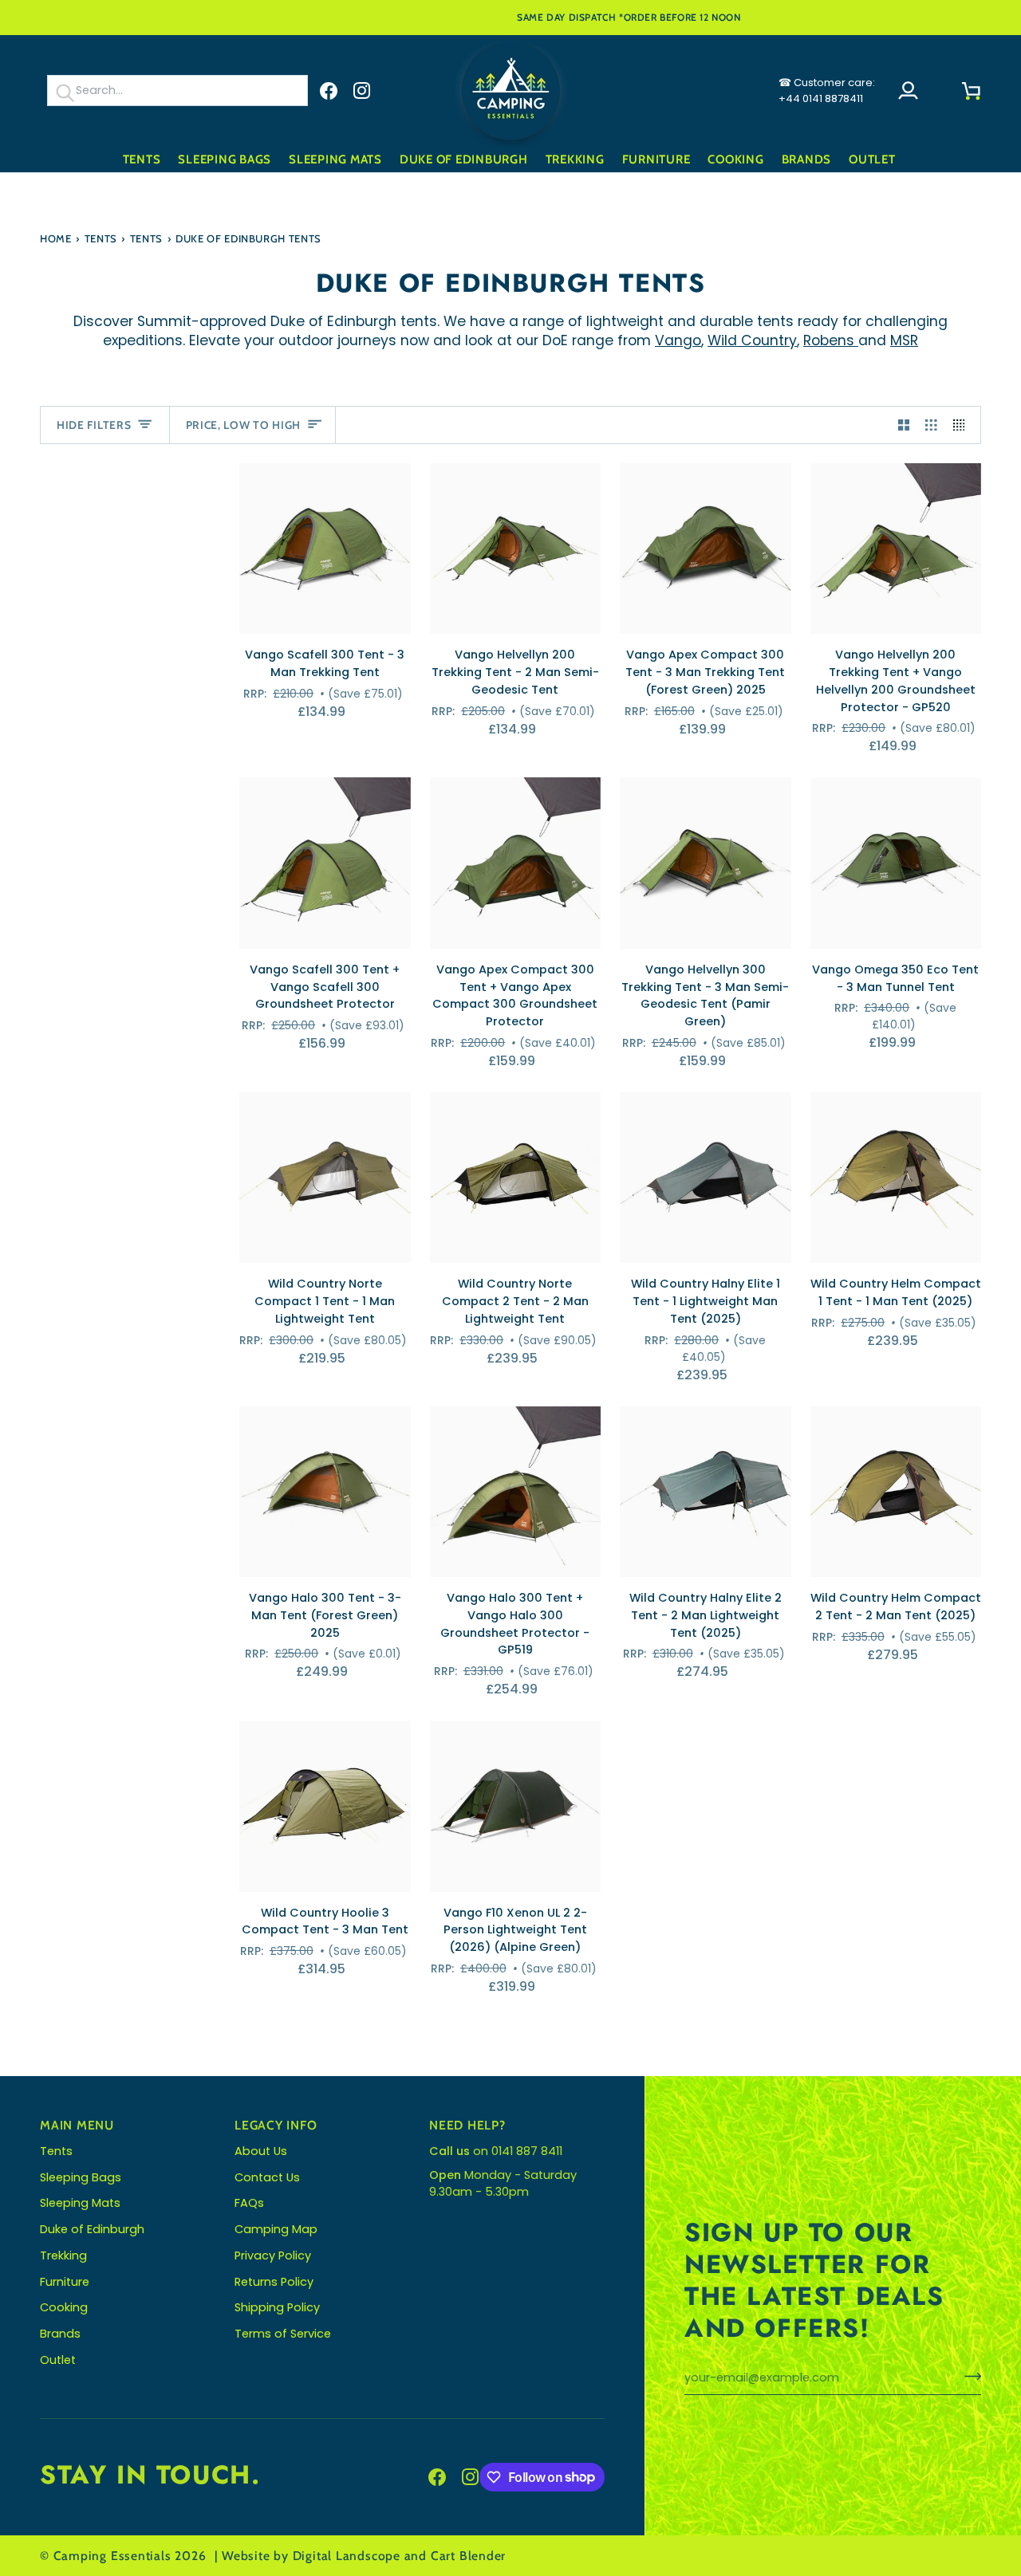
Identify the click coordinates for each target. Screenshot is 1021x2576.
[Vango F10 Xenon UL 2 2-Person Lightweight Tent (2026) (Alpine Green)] (516, 1806)
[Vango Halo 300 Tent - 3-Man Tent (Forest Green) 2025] (325, 1492)
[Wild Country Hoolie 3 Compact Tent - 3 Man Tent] (325, 1806)
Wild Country (752, 340)
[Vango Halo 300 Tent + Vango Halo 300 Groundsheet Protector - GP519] (516, 1492)
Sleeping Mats (80, 2203)
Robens (831, 340)
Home (56, 238)
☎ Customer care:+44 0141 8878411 (827, 90)
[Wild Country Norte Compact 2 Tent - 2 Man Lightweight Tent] (516, 1178)
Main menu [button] (77, 2125)
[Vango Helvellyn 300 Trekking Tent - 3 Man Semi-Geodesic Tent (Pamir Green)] (706, 863)
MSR (904, 340)
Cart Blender (468, 2556)
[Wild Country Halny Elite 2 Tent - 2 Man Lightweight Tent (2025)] (706, 1492)
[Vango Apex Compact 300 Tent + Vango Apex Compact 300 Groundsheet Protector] (516, 863)
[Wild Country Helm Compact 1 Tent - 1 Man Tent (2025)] (896, 1178)
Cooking (64, 2307)
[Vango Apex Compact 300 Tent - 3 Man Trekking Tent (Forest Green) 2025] (706, 549)
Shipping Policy (277, 2307)
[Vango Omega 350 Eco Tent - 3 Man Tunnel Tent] (896, 863)
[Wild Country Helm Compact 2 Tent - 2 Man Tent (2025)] (896, 1492)
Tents (101, 238)
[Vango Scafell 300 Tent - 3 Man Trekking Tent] (325, 549)
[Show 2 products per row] (904, 425)
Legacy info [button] (276, 2125)
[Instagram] (362, 91)
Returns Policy (274, 2282)
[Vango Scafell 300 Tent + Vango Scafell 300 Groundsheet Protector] (325, 863)
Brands (60, 2334)
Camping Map (276, 2229)
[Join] (968, 2376)
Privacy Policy (273, 2255)
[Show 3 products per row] (931, 425)
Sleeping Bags (81, 2177)
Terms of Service (283, 2334)
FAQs (249, 2203)
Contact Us (267, 2177)
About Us (261, 2151)
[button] (142, 160)
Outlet (58, 2360)
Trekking (63, 2255)
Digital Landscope (347, 2556)
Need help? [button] (467, 2125)
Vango (678, 340)
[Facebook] (329, 91)
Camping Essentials (112, 2556)
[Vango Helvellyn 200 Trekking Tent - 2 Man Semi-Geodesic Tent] (516, 549)
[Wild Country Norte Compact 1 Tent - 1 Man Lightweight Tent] (325, 1178)
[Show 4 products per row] (963, 425)
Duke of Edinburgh (92, 2229)
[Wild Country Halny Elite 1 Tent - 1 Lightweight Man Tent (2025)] (706, 1178)
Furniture (65, 2282)
